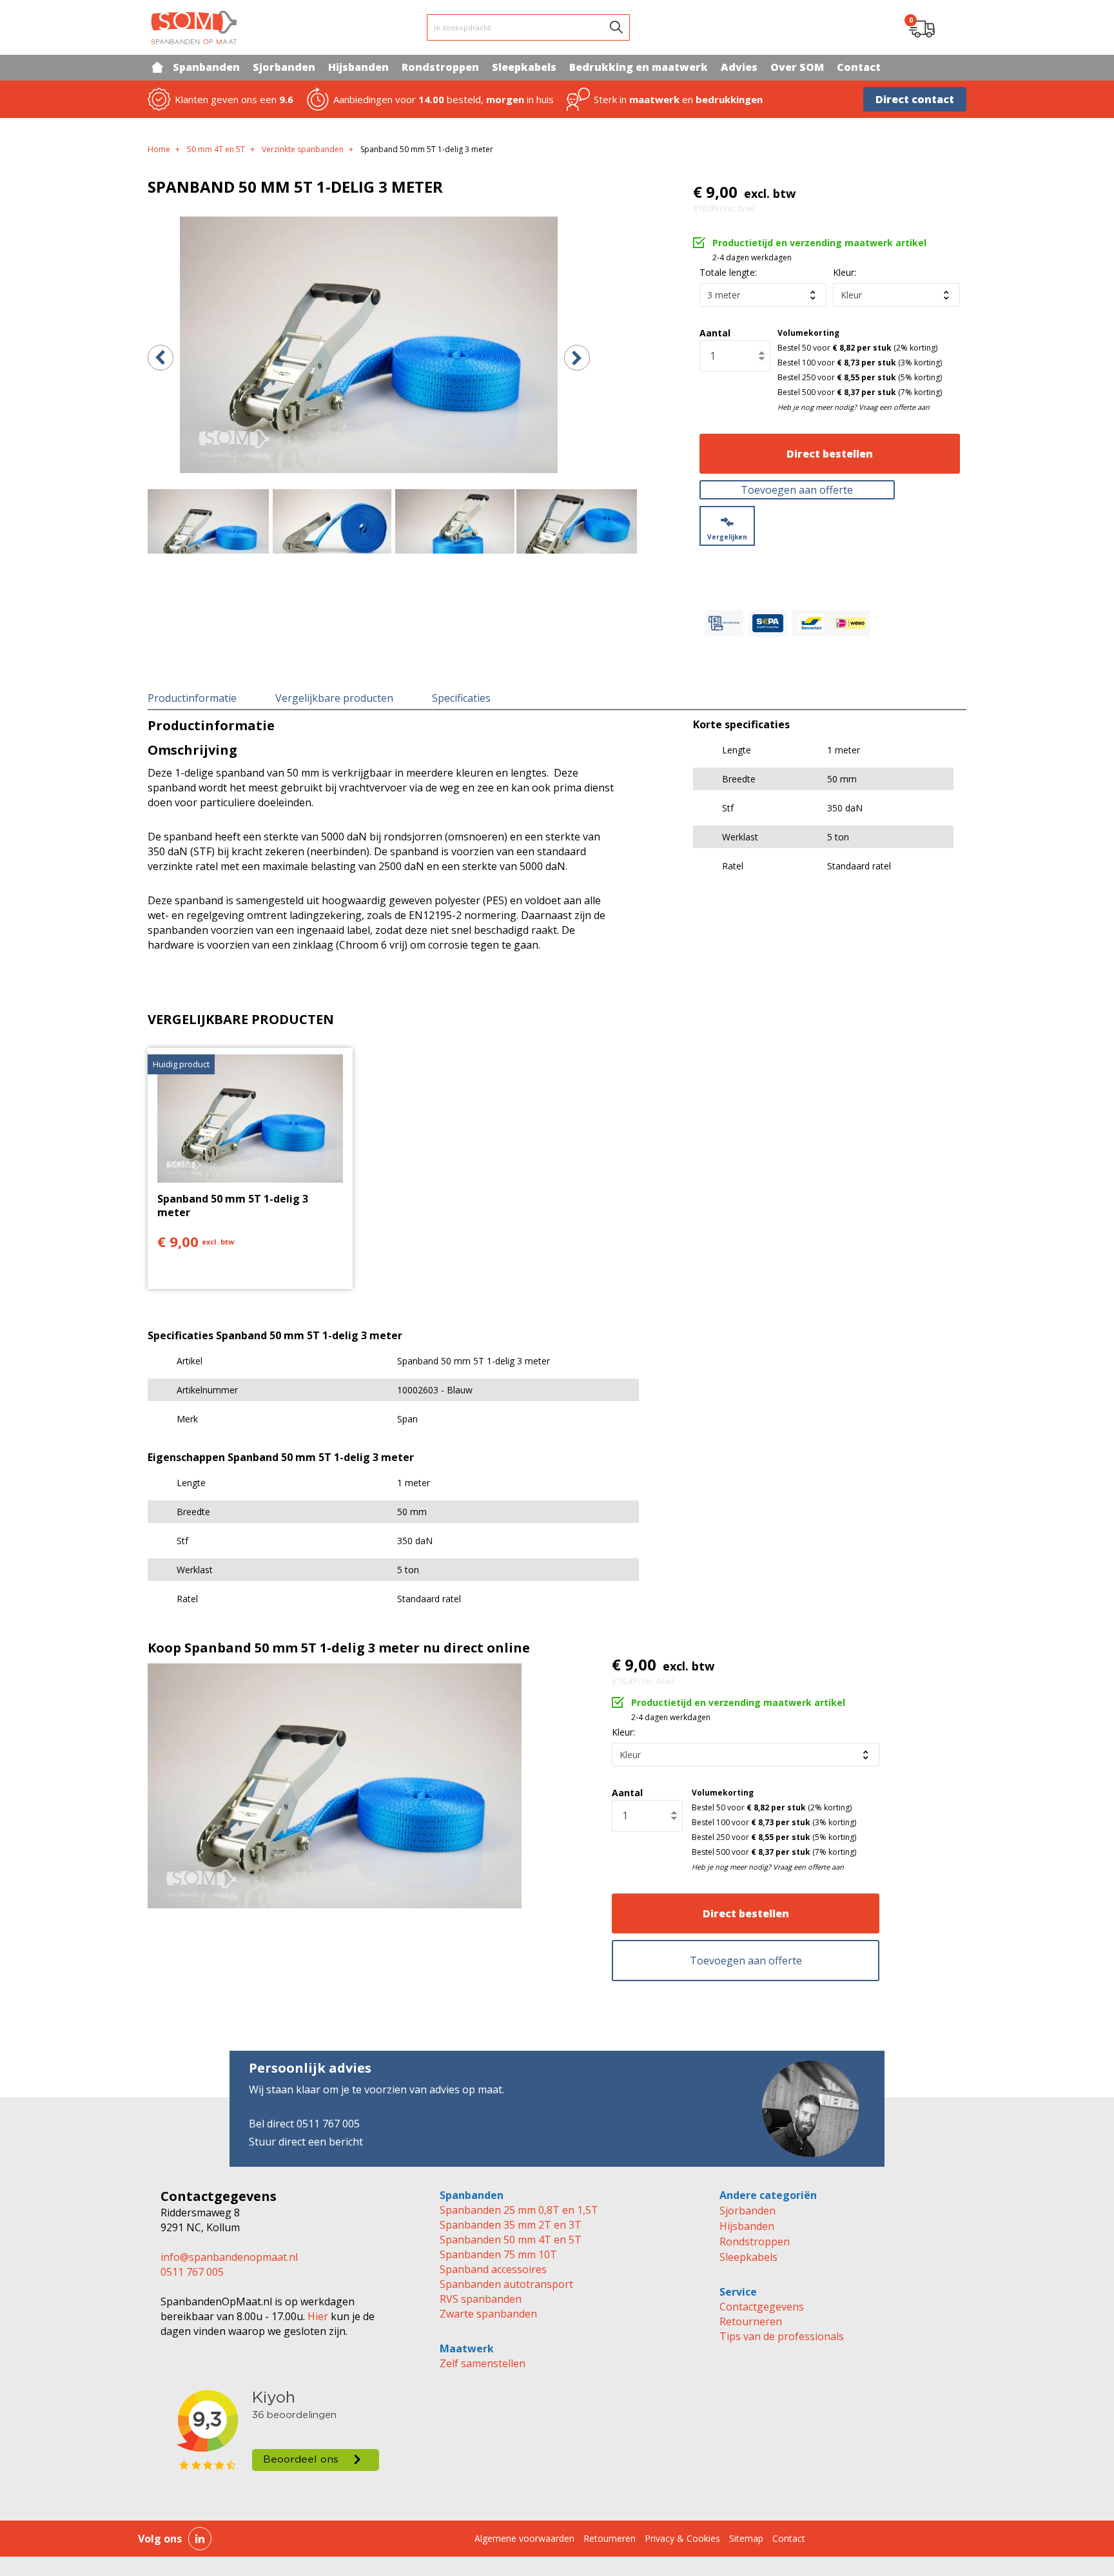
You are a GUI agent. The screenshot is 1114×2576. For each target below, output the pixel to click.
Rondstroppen (755, 2242)
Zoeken (616, 27)
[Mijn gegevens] (954, 28)
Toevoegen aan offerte (797, 490)
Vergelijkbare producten (334, 698)
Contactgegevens (762, 2307)
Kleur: (845, 272)
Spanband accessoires (493, 2269)
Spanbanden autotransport (506, 2284)
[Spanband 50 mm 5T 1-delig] (369, 345)
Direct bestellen (830, 454)
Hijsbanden (747, 2226)
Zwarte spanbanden (488, 2314)
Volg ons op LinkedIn (200, 2539)
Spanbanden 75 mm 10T (498, 2254)
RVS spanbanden (481, 2299)
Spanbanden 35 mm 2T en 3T (511, 2225)
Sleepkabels (748, 2257)
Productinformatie (192, 698)
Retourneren (751, 2321)
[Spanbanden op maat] (194, 27)
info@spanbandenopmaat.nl (229, 2257)
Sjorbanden (748, 2211)
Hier (317, 2316)
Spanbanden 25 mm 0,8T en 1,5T (519, 2210)
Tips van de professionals (782, 2336)
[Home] (157, 67)
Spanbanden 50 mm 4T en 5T (511, 2240)
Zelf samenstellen (483, 2363)
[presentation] (161, 358)
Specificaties (461, 698)
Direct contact (915, 99)
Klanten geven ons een (234, 99)
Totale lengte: (728, 272)
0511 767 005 (192, 2272)
